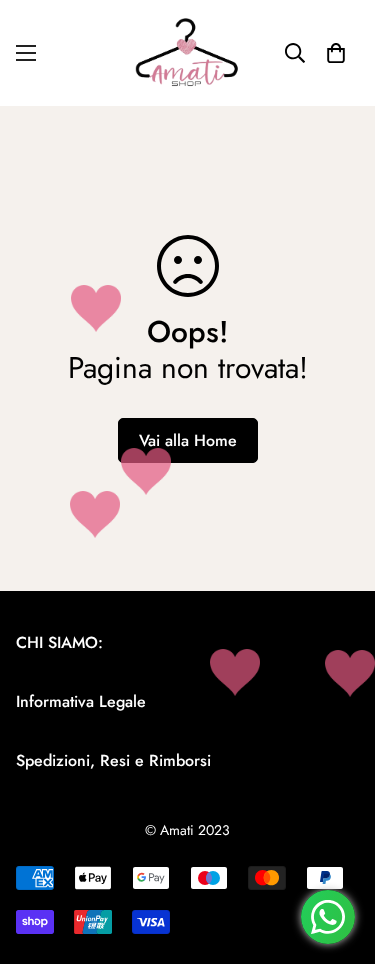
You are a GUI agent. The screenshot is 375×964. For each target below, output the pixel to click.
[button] (336, 53)
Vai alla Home (188, 440)
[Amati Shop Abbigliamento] (188, 53)
